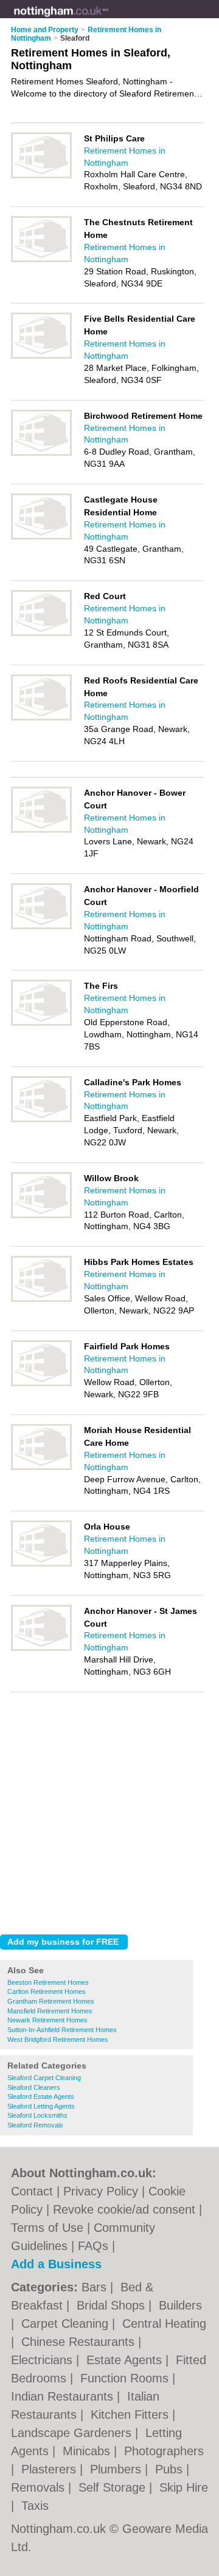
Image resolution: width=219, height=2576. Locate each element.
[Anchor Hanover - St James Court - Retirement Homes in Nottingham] (41, 1649)
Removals (40, 2487)
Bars (96, 2287)
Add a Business (56, 2264)
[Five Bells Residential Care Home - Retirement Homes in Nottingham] (41, 356)
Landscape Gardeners (73, 2433)
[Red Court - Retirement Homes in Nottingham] (41, 634)
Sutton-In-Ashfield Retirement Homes (62, 2030)
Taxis (35, 2506)
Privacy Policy (101, 2191)
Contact (32, 2191)
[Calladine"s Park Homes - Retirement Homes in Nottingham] (41, 1120)
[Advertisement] (109, 1810)
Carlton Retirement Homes (47, 1991)
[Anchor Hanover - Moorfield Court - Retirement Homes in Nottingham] (41, 927)
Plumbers (117, 2469)
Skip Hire (184, 2487)
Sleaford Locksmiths (37, 2115)
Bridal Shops (113, 2305)
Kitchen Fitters (131, 2415)
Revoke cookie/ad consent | (127, 2209)
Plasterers (50, 2469)
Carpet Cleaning (67, 2323)
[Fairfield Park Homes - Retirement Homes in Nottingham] (41, 1384)
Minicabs (88, 2451)
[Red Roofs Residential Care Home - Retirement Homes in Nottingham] (41, 718)
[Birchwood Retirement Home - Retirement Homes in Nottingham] (41, 453)
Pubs (171, 2469)
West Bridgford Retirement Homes (58, 2039)
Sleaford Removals (35, 2125)
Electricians (43, 2360)
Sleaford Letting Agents (41, 2106)
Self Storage (114, 2487)
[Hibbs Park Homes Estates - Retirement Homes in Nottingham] (41, 1300)
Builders (180, 2305)
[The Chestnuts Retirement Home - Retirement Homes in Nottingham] (41, 260)
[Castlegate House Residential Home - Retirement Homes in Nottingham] (41, 537)
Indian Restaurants (64, 2396)
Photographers (164, 2451)
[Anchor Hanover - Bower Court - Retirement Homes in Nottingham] (41, 830)
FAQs (93, 2246)
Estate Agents (126, 2360)
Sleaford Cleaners (34, 2087)
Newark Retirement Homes (47, 2020)
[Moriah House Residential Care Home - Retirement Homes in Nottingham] (41, 1468)
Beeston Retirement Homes (48, 1982)
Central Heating (164, 2323)
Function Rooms (126, 2378)
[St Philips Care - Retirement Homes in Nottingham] (41, 176)
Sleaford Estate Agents (41, 2096)
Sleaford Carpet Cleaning (44, 2078)
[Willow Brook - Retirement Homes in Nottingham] (41, 1216)
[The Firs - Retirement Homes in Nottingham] (41, 1023)
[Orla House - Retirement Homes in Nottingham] (41, 1564)
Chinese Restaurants (80, 2342)
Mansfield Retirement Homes (50, 2011)
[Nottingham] (109, 19)
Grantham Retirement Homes (51, 2001)
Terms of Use (47, 2228)
